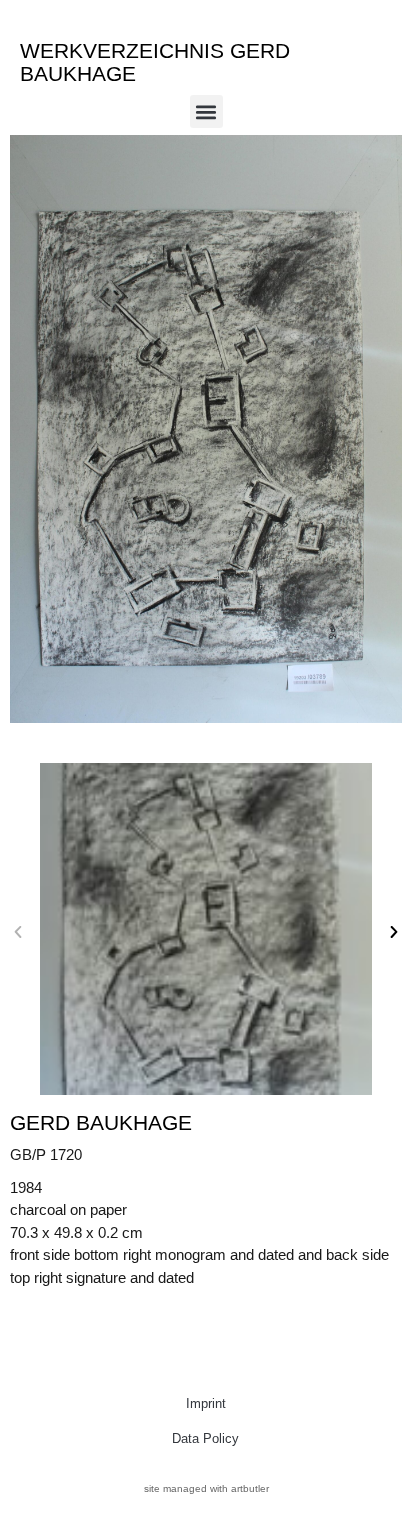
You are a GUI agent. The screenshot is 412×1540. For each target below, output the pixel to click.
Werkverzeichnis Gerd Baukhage (155, 62)
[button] (206, 111)
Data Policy (205, 1438)
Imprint (206, 1403)
